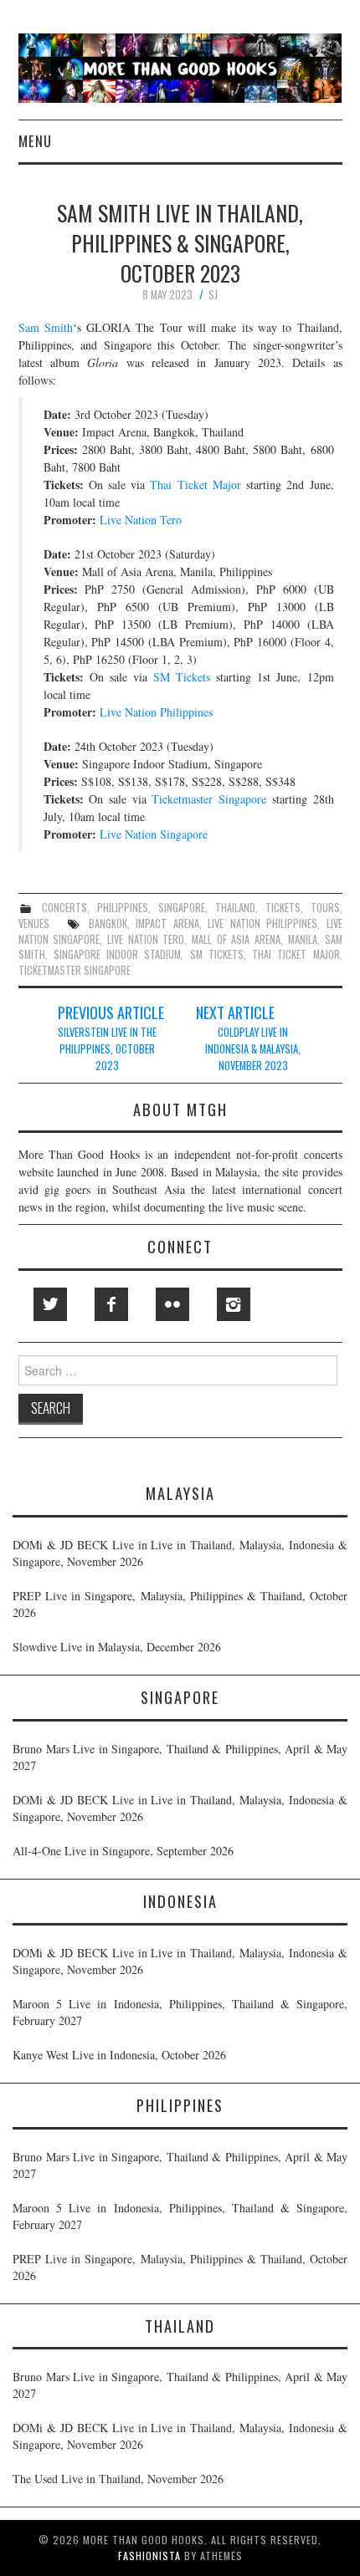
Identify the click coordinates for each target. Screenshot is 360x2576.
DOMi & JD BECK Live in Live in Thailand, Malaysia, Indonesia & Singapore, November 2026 (180, 1553)
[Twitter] (50, 1304)
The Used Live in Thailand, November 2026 (118, 2479)
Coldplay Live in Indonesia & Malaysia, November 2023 (253, 1049)
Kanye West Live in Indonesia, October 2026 (119, 2055)
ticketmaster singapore (75, 970)
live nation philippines (262, 923)
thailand (235, 908)
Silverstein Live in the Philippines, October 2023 (107, 1049)
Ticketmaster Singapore (209, 799)
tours (325, 908)
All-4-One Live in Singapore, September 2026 (123, 1851)
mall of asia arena (236, 939)
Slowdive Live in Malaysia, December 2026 (117, 1647)
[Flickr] (172, 1304)
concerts (64, 908)
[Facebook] (111, 1304)
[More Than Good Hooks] (180, 66)
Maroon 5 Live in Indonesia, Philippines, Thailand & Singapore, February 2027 (180, 2012)
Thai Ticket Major (195, 485)
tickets (283, 908)
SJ (213, 295)
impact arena (167, 923)
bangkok (108, 923)
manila (303, 939)
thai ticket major (296, 954)
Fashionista (149, 2556)
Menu (35, 141)
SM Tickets (182, 677)
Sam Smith (46, 327)
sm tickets (217, 954)
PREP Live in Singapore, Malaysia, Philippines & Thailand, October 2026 (180, 1604)
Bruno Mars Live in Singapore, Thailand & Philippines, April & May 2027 (180, 1757)
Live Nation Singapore (154, 834)
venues (34, 923)
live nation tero (146, 939)
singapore (182, 908)
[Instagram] (234, 1304)
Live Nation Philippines (156, 712)
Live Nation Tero (141, 520)
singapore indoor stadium (118, 954)
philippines (123, 908)
